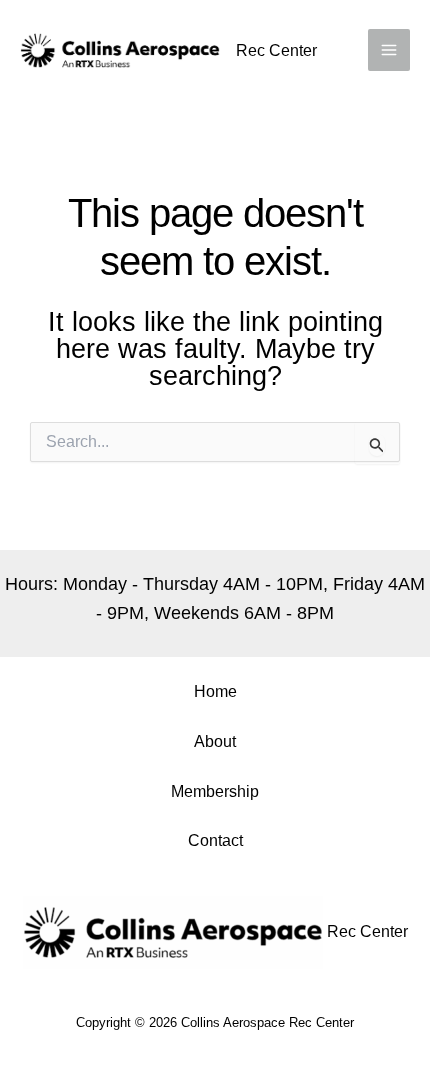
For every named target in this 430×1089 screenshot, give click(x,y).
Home (215, 691)
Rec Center (276, 50)
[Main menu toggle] (389, 50)
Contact (215, 840)
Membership (215, 791)
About (215, 741)
